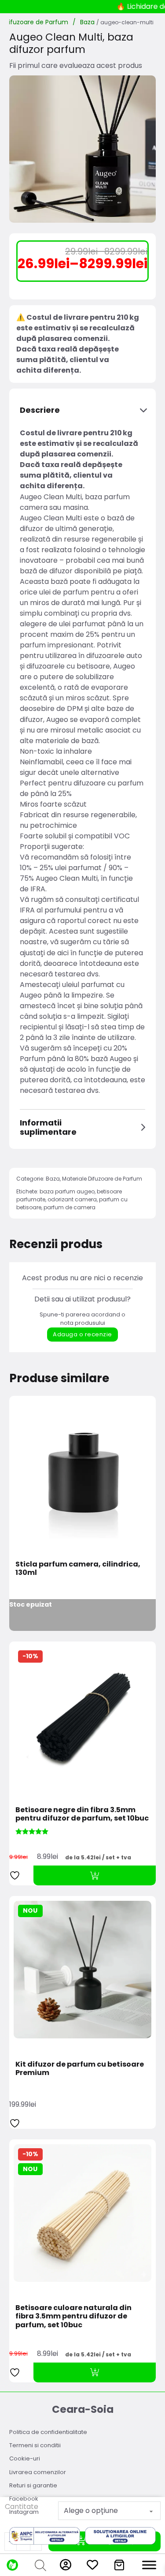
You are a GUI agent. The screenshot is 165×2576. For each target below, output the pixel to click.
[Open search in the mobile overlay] (39, 2565)
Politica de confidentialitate (48, 2432)
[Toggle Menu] (149, 2565)
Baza (87, 22)
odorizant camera (72, 1199)
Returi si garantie (33, 2485)
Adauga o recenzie (82, 1334)
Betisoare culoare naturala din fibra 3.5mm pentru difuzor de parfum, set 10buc (73, 2316)
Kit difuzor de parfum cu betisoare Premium (80, 2068)
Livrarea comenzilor (38, 2472)
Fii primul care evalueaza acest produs (76, 65)
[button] (83, 410)
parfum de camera (70, 1207)
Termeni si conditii (35, 2445)
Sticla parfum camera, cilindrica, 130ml (78, 1568)
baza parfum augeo (67, 1191)
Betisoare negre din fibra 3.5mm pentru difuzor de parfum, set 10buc (82, 1814)
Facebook (24, 2499)
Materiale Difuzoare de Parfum (102, 1179)
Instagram (24, 2512)
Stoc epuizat (31, 1604)
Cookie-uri (25, 2458)
